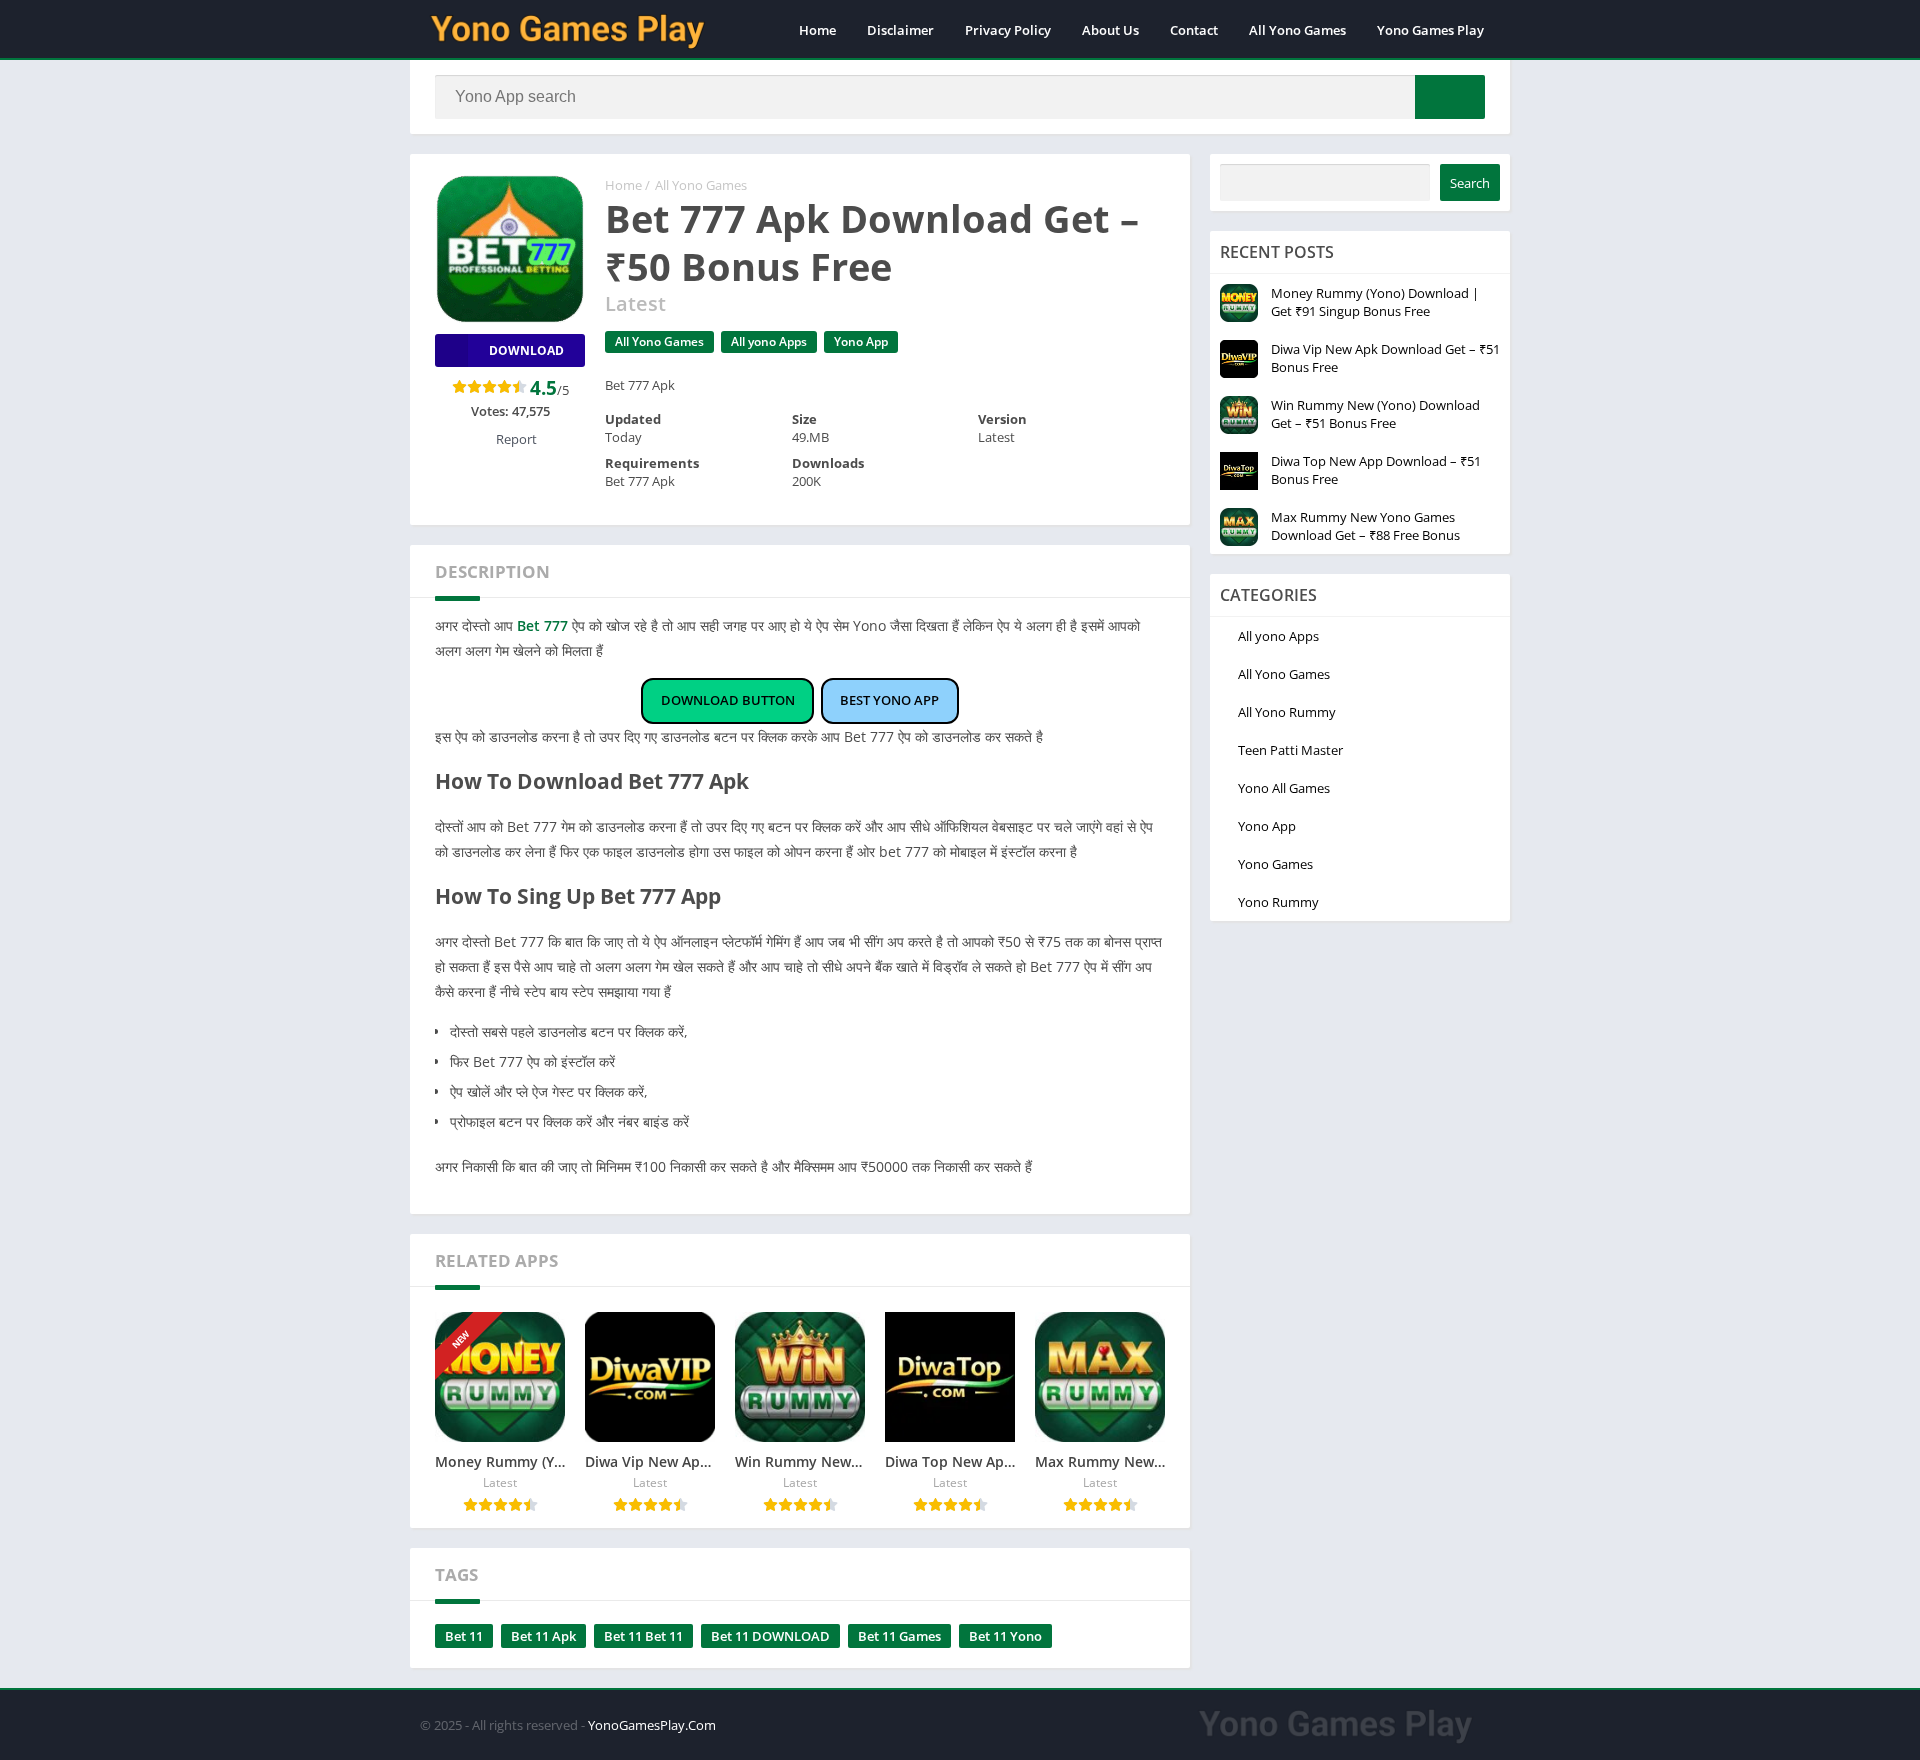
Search (1470, 183)
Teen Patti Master (1290, 750)
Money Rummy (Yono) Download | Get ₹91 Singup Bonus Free (1375, 302)
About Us (1110, 30)
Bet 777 (542, 625)
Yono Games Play (1430, 30)
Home (817, 30)
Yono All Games (1284, 788)
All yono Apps (769, 341)
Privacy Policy (1008, 30)
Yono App (861, 341)
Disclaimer (900, 30)
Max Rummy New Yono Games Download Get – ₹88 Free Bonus (1365, 526)
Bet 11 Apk (543, 1636)
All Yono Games (1297, 30)
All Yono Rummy (1287, 712)
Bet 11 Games (899, 1636)
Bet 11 (464, 1636)
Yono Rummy (1278, 902)
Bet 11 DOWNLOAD (770, 1636)
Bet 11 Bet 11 (643, 1636)
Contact (1194, 30)
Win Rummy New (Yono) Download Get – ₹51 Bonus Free (1375, 414)
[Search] (1450, 97)
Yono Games (1275, 864)
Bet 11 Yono (1005, 1636)
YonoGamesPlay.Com (652, 1725)
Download (526, 350)
